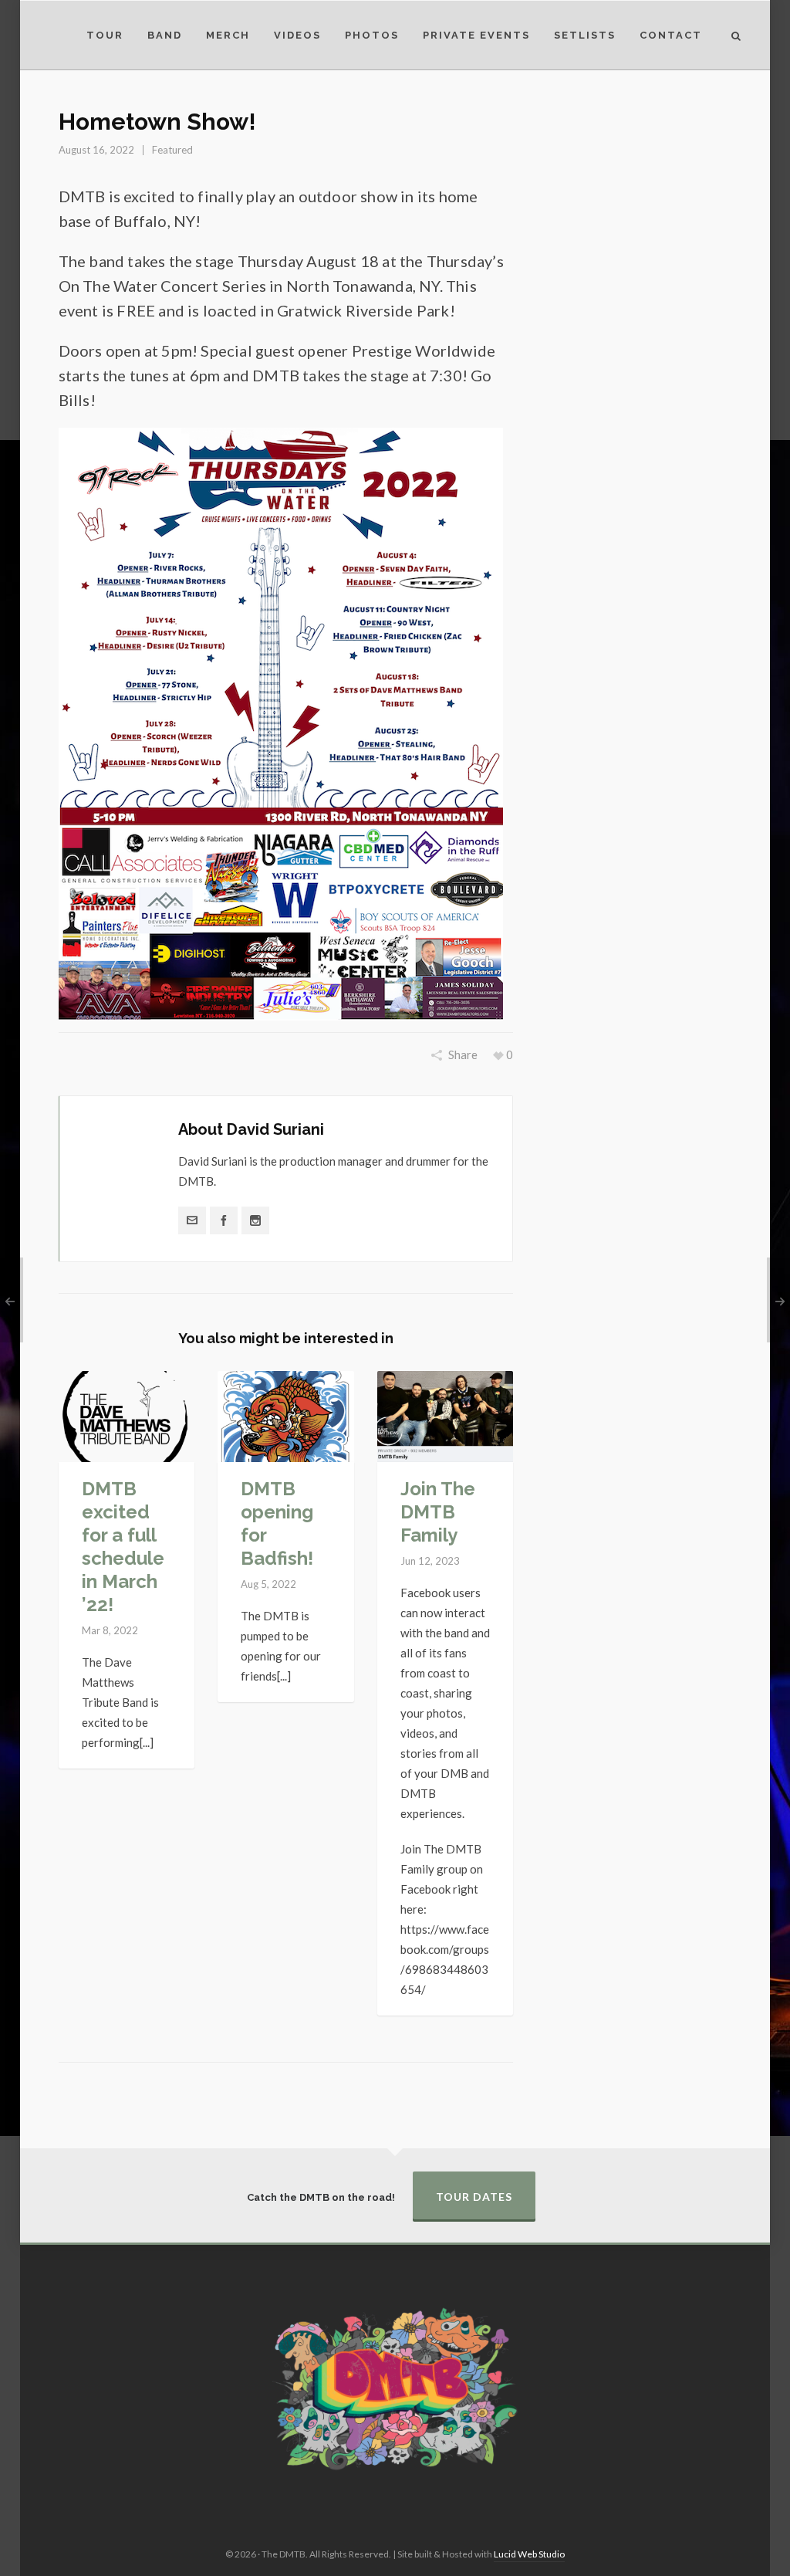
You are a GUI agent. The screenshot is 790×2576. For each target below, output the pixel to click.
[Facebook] (224, 1220)
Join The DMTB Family (438, 1512)
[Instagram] (255, 1220)
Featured (172, 150)
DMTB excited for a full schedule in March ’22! (123, 1547)
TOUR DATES (474, 2197)
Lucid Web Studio (529, 2554)
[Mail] (192, 1220)
